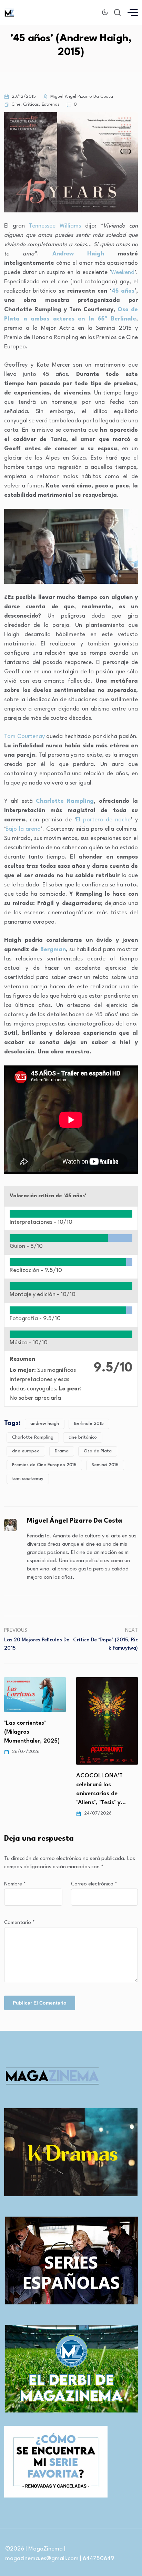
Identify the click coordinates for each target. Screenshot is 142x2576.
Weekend (123, 272)
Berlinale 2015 (89, 1424)
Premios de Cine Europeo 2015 (44, 1465)
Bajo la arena (23, 829)
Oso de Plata (98, 1451)
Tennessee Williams (55, 226)
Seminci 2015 (105, 1465)
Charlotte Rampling (65, 801)
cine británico (83, 1437)
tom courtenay (28, 1479)
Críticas (31, 104)
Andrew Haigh (78, 254)
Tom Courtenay (24, 737)
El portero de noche (103, 820)
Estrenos (51, 104)
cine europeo (26, 1451)
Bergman (53, 950)
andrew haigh (45, 1424)
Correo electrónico (94, 1884)
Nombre (15, 1884)
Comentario (19, 1923)
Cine (16, 104)
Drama (62, 1451)
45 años (123, 291)
